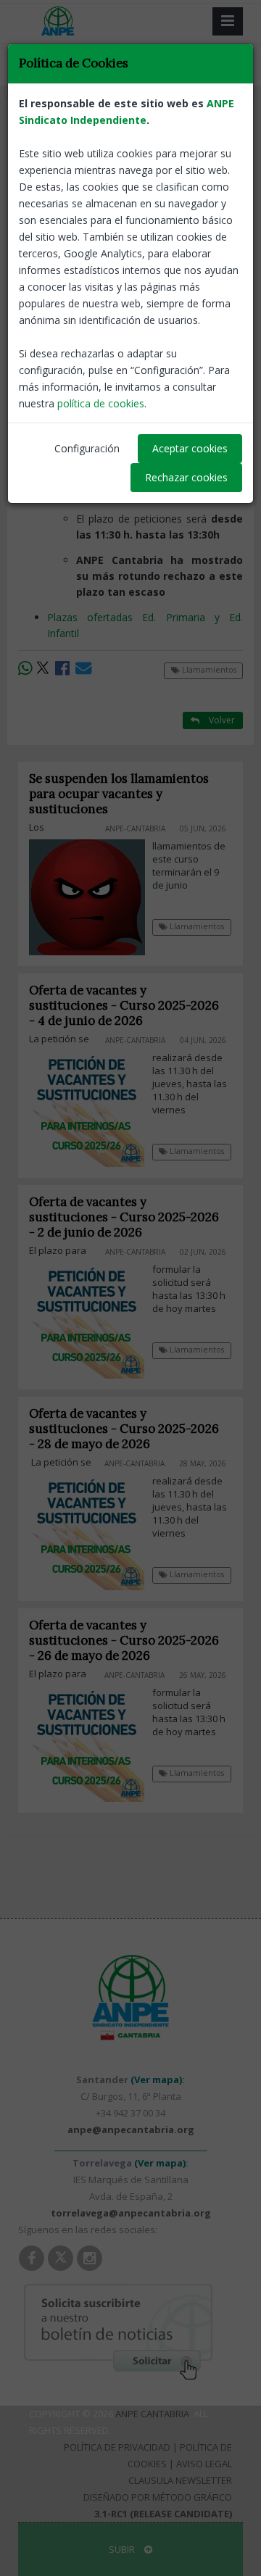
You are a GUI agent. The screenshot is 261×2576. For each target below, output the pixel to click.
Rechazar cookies (186, 477)
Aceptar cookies (190, 448)
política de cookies (101, 403)
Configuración (87, 448)
